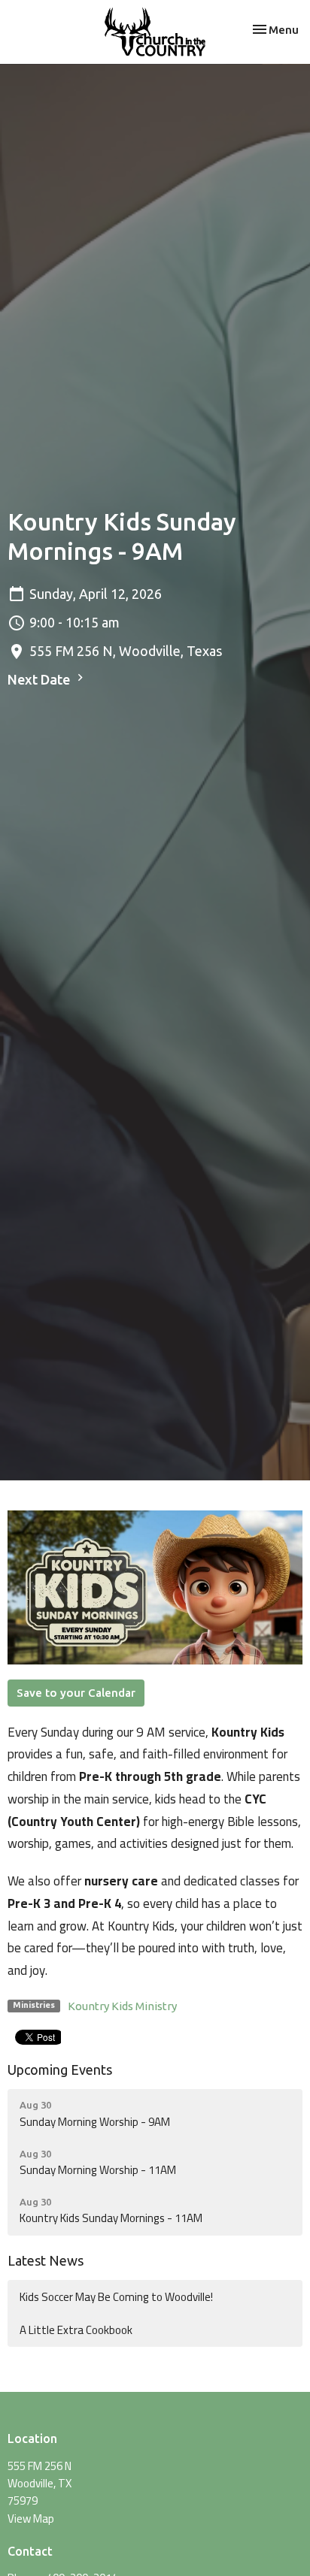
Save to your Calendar (76, 1693)
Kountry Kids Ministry (122, 2006)
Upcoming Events (60, 2070)
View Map (31, 2519)
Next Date (40, 679)
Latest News (46, 2260)
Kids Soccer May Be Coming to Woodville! (116, 2297)
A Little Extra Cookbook (76, 2330)
